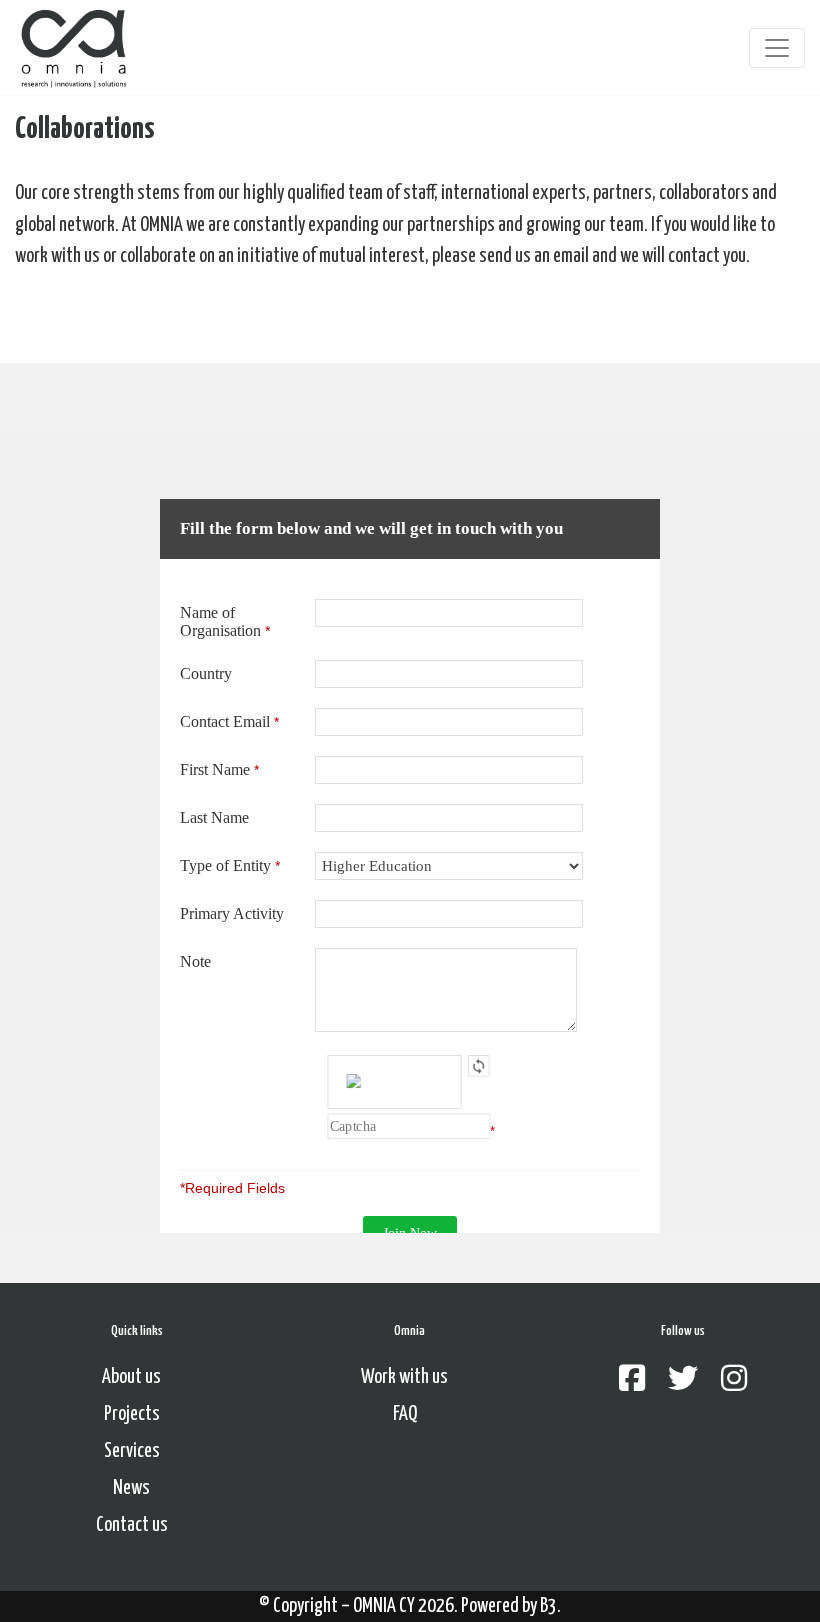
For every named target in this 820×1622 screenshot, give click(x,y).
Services (132, 1451)
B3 (548, 1606)
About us (131, 1377)
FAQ (405, 1414)
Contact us (132, 1525)
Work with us (404, 1377)
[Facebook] (632, 1381)
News (131, 1488)
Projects (132, 1414)
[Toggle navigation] (777, 48)
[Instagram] (734, 1381)
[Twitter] (683, 1381)
